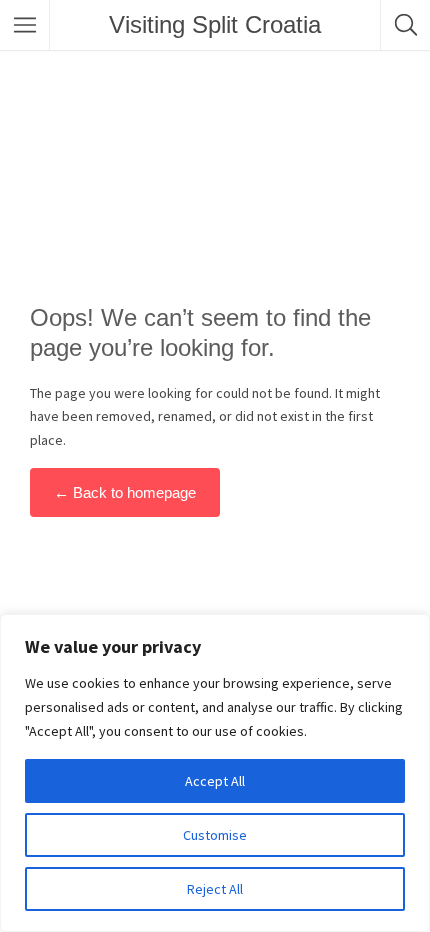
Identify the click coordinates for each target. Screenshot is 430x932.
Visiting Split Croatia (215, 24)
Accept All (215, 781)
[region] (215, 773)
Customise (215, 835)
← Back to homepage (125, 492)
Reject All (215, 889)
